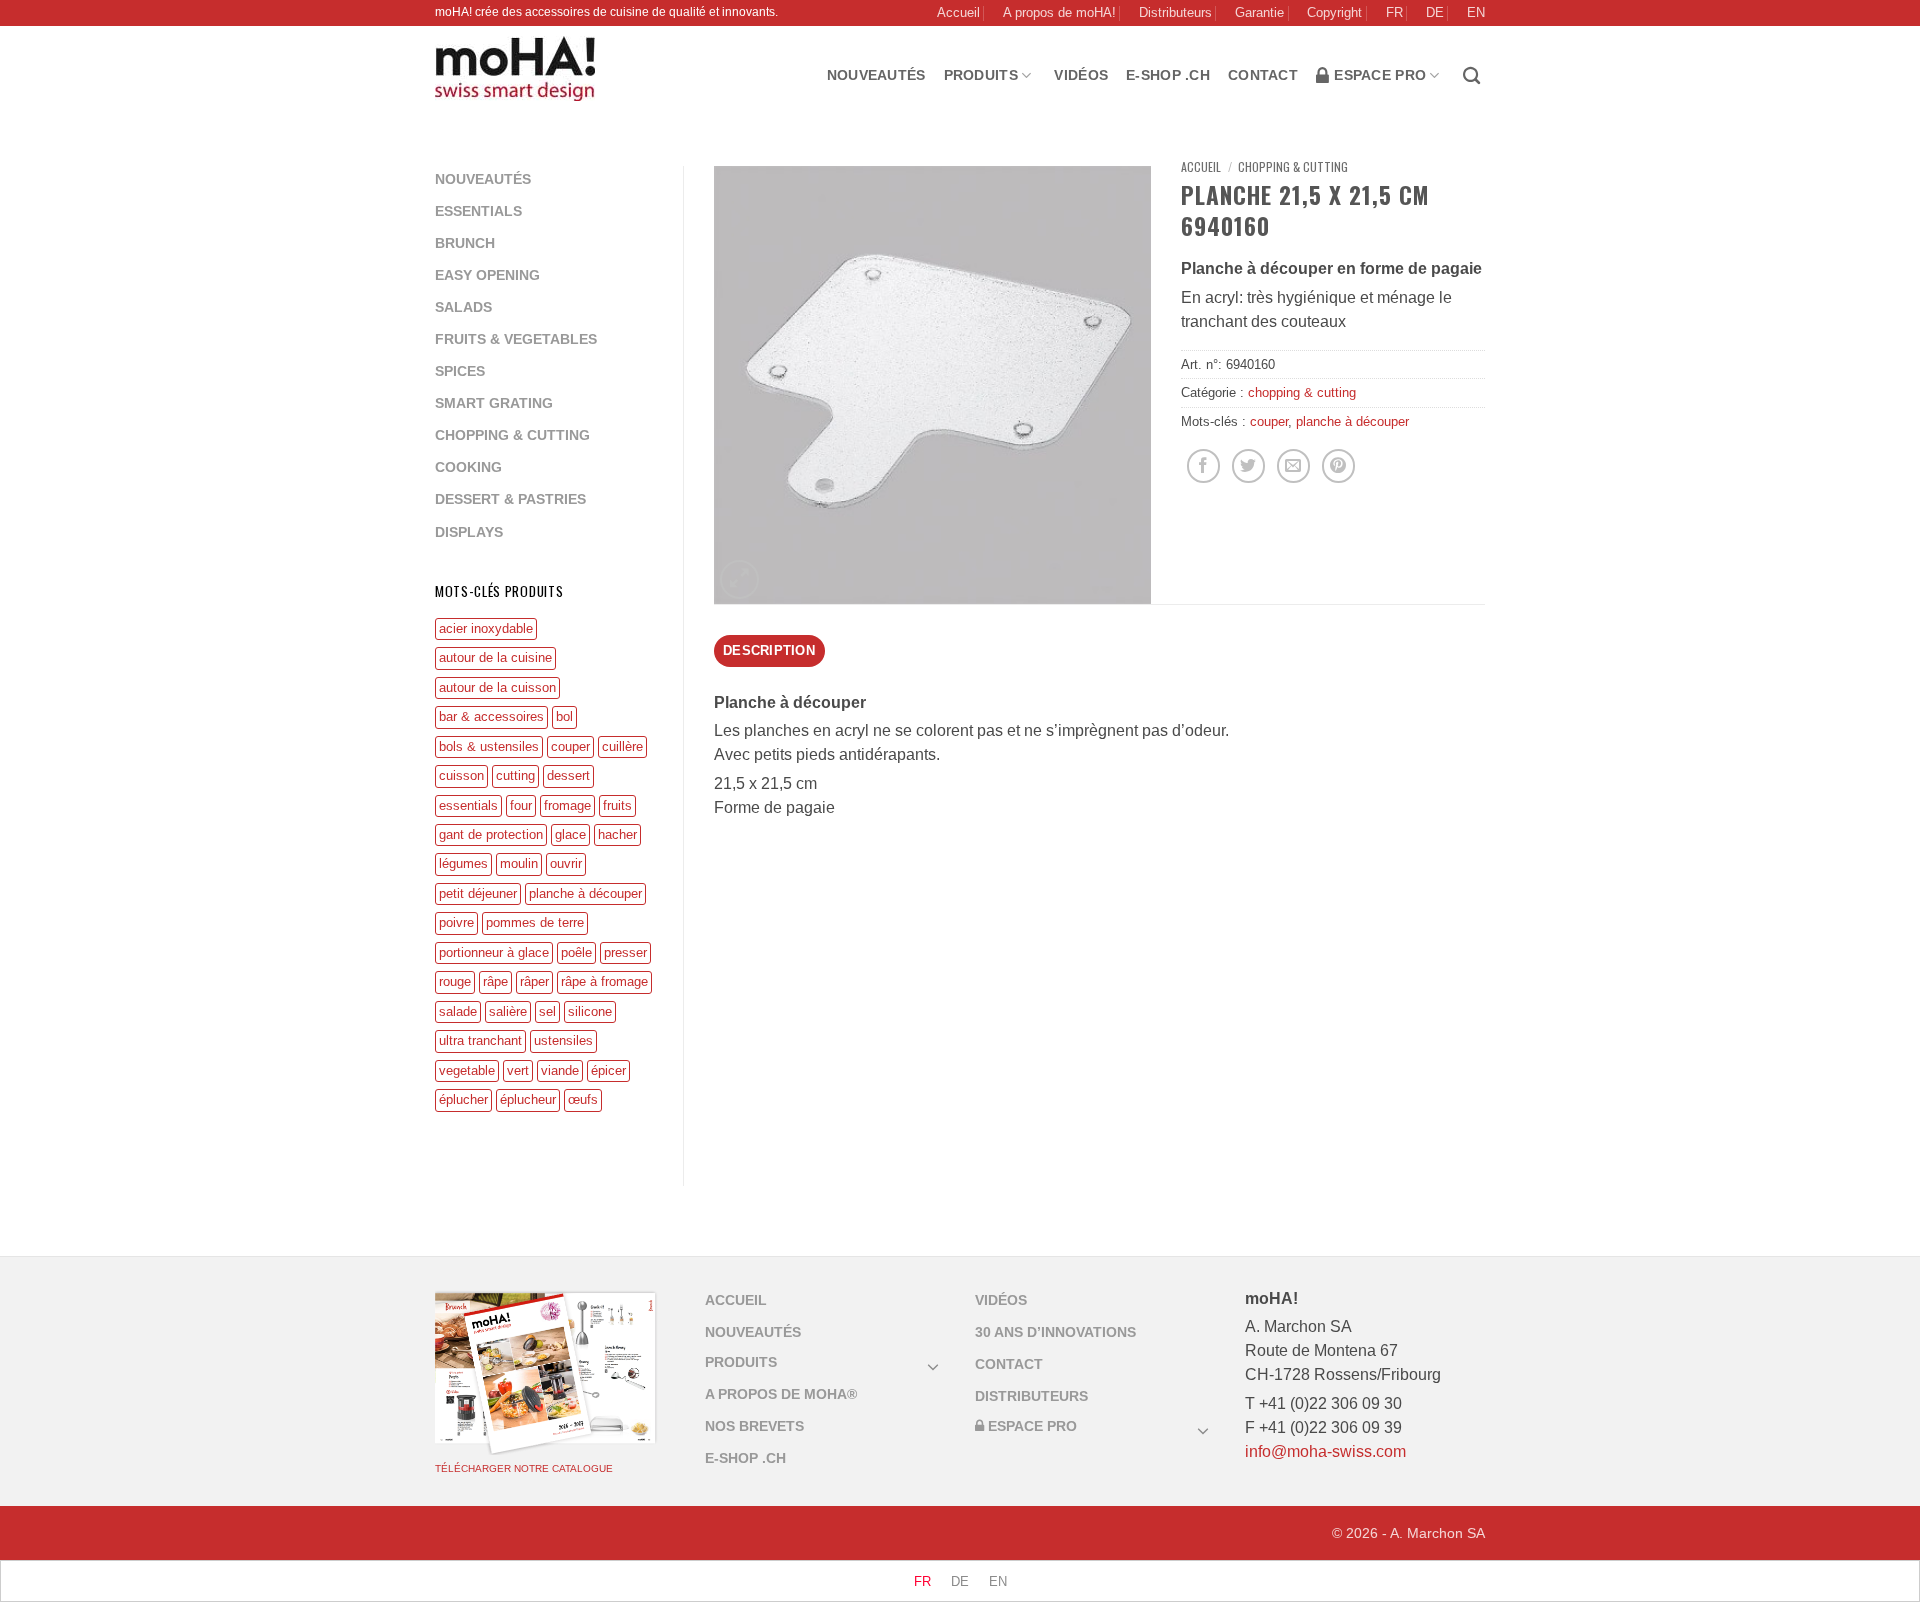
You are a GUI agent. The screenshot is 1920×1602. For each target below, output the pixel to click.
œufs (583, 1099)
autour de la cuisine (495, 657)
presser (625, 952)
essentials (468, 805)
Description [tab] (769, 650)
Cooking (468, 467)
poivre (456, 922)
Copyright (1334, 12)
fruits (617, 805)
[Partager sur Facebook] (1203, 466)
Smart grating (494, 403)
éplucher (463, 1099)
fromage (567, 805)
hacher (617, 834)
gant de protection (491, 834)
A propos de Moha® (781, 1394)
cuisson (461, 775)
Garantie (1259, 12)
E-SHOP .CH (1168, 75)
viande (560, 1070)
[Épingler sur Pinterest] (1338, 466)
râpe (495, 981)
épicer (608, 1070)
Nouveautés (876, 75)
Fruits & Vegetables (516, 339)
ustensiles (563, 1040)
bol (564, 716)
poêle (576, 952)
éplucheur (528, 1099)
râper (534, 981)
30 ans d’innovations (1055, 1332)
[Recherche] (1474, 76)
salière (508, 1011)
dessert (568, 775)
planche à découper (585, 893)
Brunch (465, 243)
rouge (455, 981)
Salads (463, 307)
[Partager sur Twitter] (1248, 466)
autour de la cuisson (497, 687)
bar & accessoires (491, 716)
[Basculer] (933, 1366)
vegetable (467, 1070)
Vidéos (1081, 75)
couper (570, 746)
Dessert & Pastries (510, 499)
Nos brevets (754, 1426)
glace (570, 834)
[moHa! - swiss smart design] (519, 68)
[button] (739, 579)
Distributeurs (1175, 12)
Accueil (958, 12)
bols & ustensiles (489, 746)
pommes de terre (535, 922)
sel (547, 1011)
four (521, 805)
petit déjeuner (478, 893)
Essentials (478, 211)
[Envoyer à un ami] (1293, 466)
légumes (463, 863)
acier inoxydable (486, 628)
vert (518, 1070)
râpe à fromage (604, 981)
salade (458, 1011)
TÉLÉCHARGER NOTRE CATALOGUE (524, 1468)
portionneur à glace (494, 952)
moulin (519, 863)
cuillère (622, 746)
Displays (469, 532)
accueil (736, 1300)
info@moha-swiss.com (1325, 1451)
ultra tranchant (480, 1040)
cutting (515, 775)
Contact (1263, 75)
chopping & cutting (1293, 166)
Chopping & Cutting (512, 435)
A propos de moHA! (1059, 12)
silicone (590, 1011)
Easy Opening (487, 275)
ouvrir (566, 863)
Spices (460, 371)
